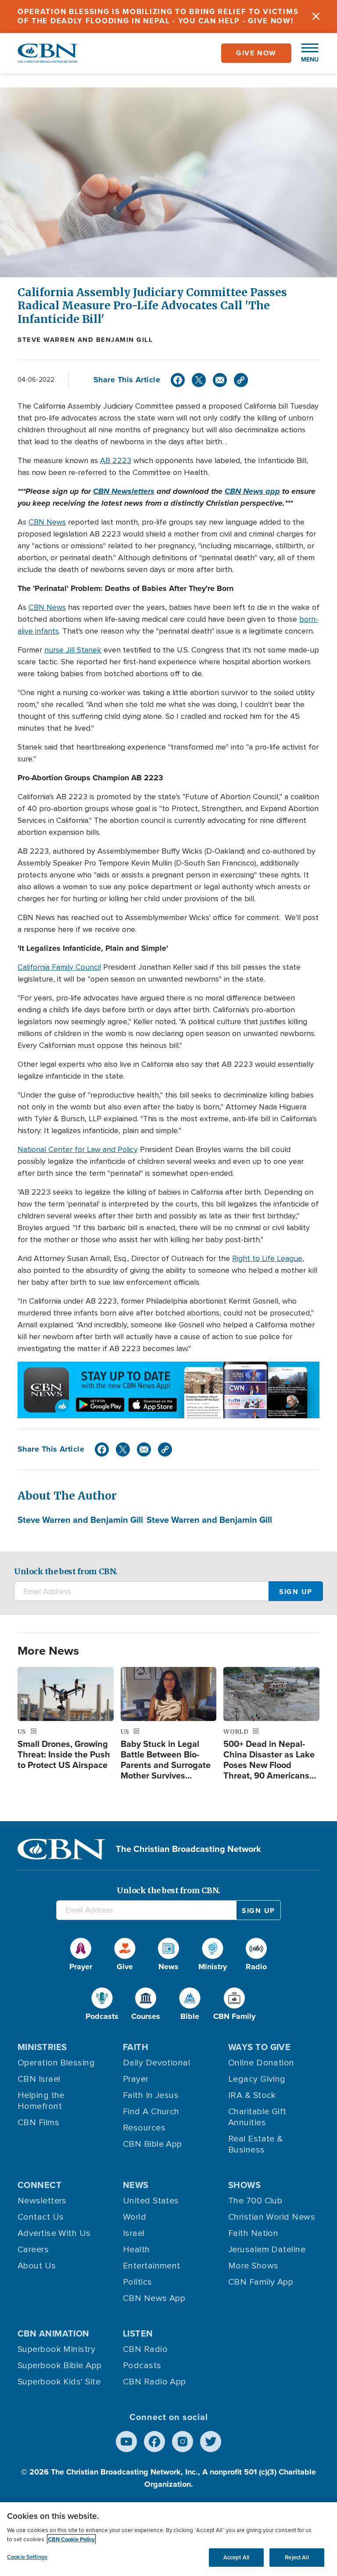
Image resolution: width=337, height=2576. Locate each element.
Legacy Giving (257, 2079)
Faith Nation (253, 2233)
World (134, 2217)
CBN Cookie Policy (71, 2539)
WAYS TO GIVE (259, 2047)
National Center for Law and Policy (78, 1149)
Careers (33, 2250)
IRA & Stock (252, 2095)
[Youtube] (126, 2442)
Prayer (136, 2079)
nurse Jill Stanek (73, 650)
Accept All (236, 2557)
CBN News (47, 522)
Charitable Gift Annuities (257, 2117)
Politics (138, 2282)
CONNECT (39, 2185)
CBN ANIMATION (54, 2333)
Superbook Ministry (56, 2349)
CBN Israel (39, 2079)
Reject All (297, 2557)
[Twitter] (199, 380)
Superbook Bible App (60, 2366)
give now (256, 53)
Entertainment (152, 2266)
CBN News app (252, 491)
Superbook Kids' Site (59, 2382)
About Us (37, 2266)
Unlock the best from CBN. (66, 1571)
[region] (168, 2539)
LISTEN (138, 2333)
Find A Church (151, 2112)
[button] (305, 53)
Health (136, 2250)
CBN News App (154, 2298)
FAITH (136, 2047)
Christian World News (272, 2217)
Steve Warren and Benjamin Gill (85, 340)
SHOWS (244, 2185)
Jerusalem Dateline (267, 2250)
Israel (134, 2233)
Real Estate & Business (256, 2144)
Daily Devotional (156, 2063)
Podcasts (142, 2366)
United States (151, 2201)
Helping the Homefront (41, 2101)
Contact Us (41, 2217)
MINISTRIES (42, 2047)
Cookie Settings (27, 2557)
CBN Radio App (154, 2382)
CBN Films (38, 2123)
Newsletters (42, 2201)
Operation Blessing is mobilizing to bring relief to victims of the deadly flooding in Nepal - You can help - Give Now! (158, 16)
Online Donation (261, 2063)
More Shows (253, 2266)
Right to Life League (267, 1258)
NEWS (136, 2185)
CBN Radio (145, 2349)
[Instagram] (183, 2442)
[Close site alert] (316, 16)
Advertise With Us (54, 2233)
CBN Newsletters (124, 491)
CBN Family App (261, 2282)
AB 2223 (116, 460)
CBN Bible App (152, 2144)
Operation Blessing (56, 2063)
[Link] (241, 380)
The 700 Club (255, 2201)
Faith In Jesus (151, 2095)
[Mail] (220, 380)
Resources (144, 2128)
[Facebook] (178, 380)
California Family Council (59, 967)
